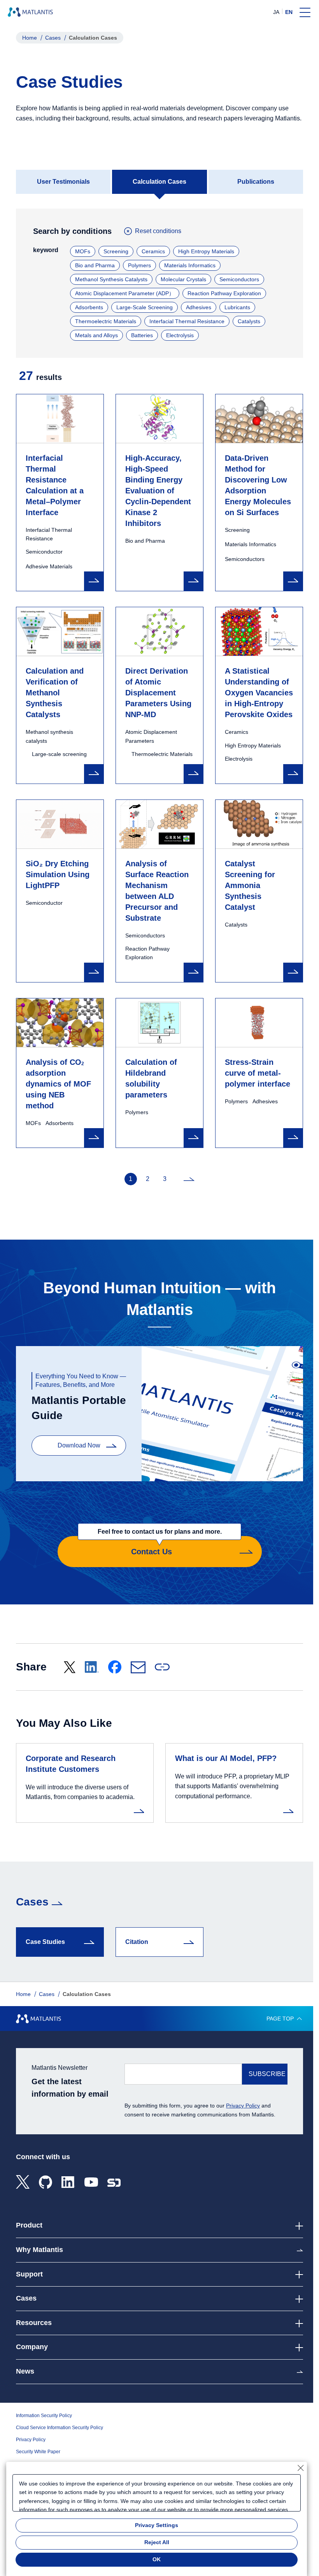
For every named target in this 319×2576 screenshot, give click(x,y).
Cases (53, 38)
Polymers (139, 265)
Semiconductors (239, 279)
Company (32, 2347)
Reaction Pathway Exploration (224, 293)
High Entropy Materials (206, 251)
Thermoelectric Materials (106, 321)
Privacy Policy (243, 2106)
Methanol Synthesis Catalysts (111, 279)
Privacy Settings (157, 2525)
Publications (256, 182)
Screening (116, 251)
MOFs (83, 251)
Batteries (142, 335)
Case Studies (45, 1942)
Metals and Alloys (96, 335)
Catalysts (249, 321)
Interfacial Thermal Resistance (187, 321)
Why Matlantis (39, 2250)
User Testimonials (63, 182)
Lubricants (237, 307)
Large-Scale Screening (145, 307)
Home (30, 38)
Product (29, 2225)
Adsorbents (89, 307)
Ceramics (153, 251)
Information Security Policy (44, 2416)
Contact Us (160, 1546)
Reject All (157, 2542)
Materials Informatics (190, 265)
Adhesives (199, 307)
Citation (137, 1942)
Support (29, 2274)
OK (157, 2559)
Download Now (79, 1445)
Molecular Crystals (183, 279)
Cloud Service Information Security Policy (60, 2428)
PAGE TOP (280, 2019)
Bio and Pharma (95, 265)
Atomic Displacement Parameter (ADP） (125, 293)
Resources (34, 2323)
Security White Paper (38, 2452)
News (25, 2371)
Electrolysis (180, 335)
